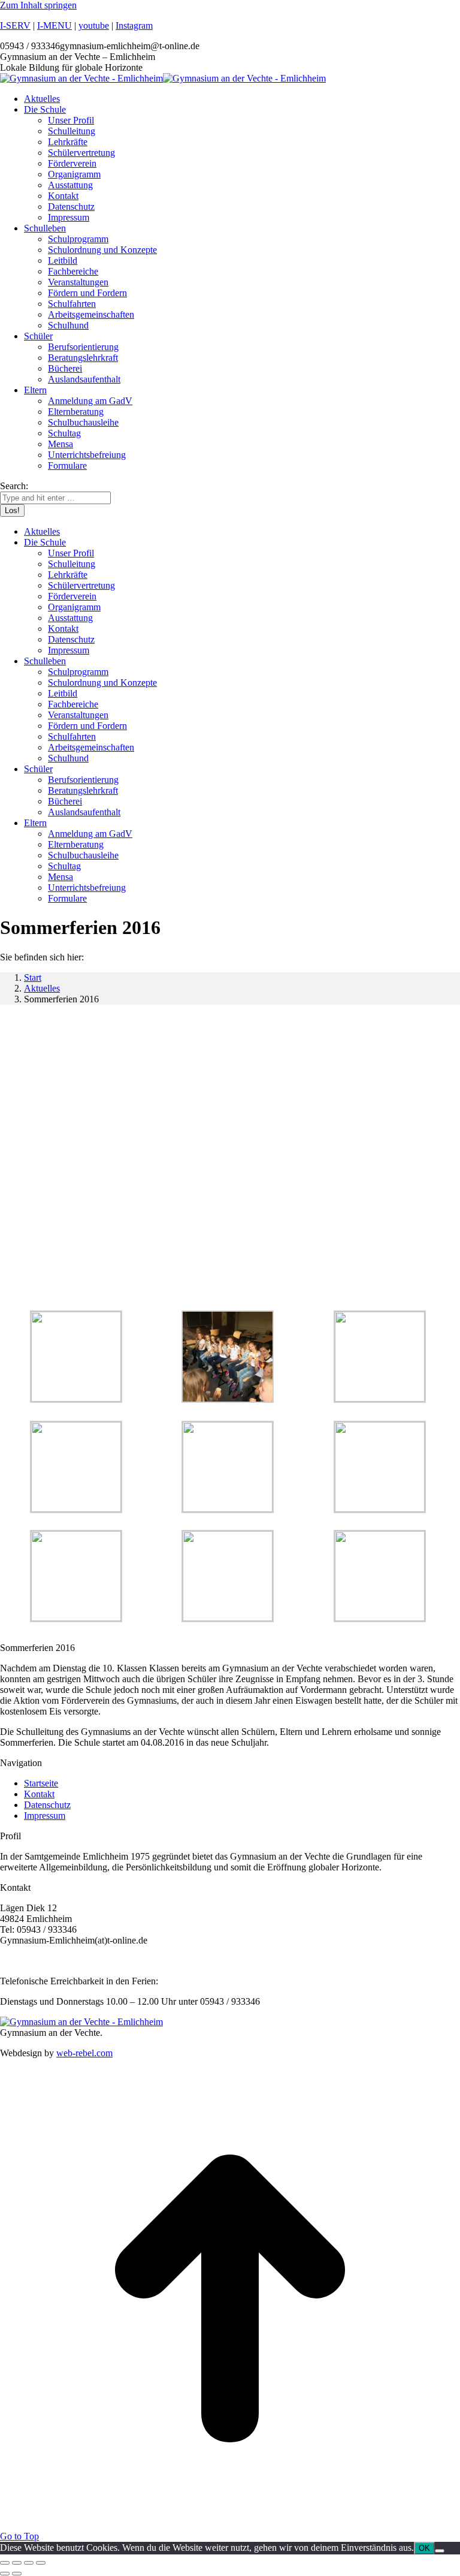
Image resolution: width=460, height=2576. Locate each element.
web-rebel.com (84, 2053)
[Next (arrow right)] (17, 2574)
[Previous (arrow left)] (5, 2574)
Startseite (41, 1783)
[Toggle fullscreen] (29, 2563)
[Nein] (440, 2551)
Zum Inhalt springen (38, 5)
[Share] (17, 2563)
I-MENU (55, 25)
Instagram (134, 25)
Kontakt (39, 1794)
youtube (94, 25)
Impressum (45, 1816)
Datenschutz (47, 1805)
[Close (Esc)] (5, 2563)
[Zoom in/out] (41, 2563)
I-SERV (15, 25)
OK (424, 2548)
